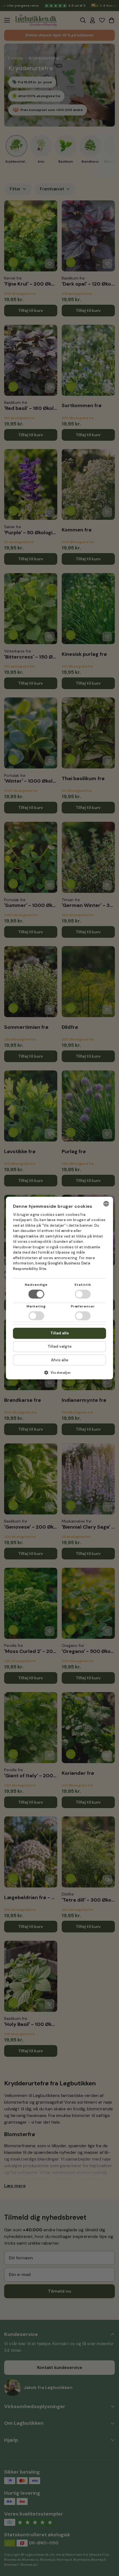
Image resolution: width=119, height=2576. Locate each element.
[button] (60, 1374)
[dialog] (60, 1288)
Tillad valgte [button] (60, 1346)
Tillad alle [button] (60, 1333)
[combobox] (106, 1204)
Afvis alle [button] (60, 1360)
